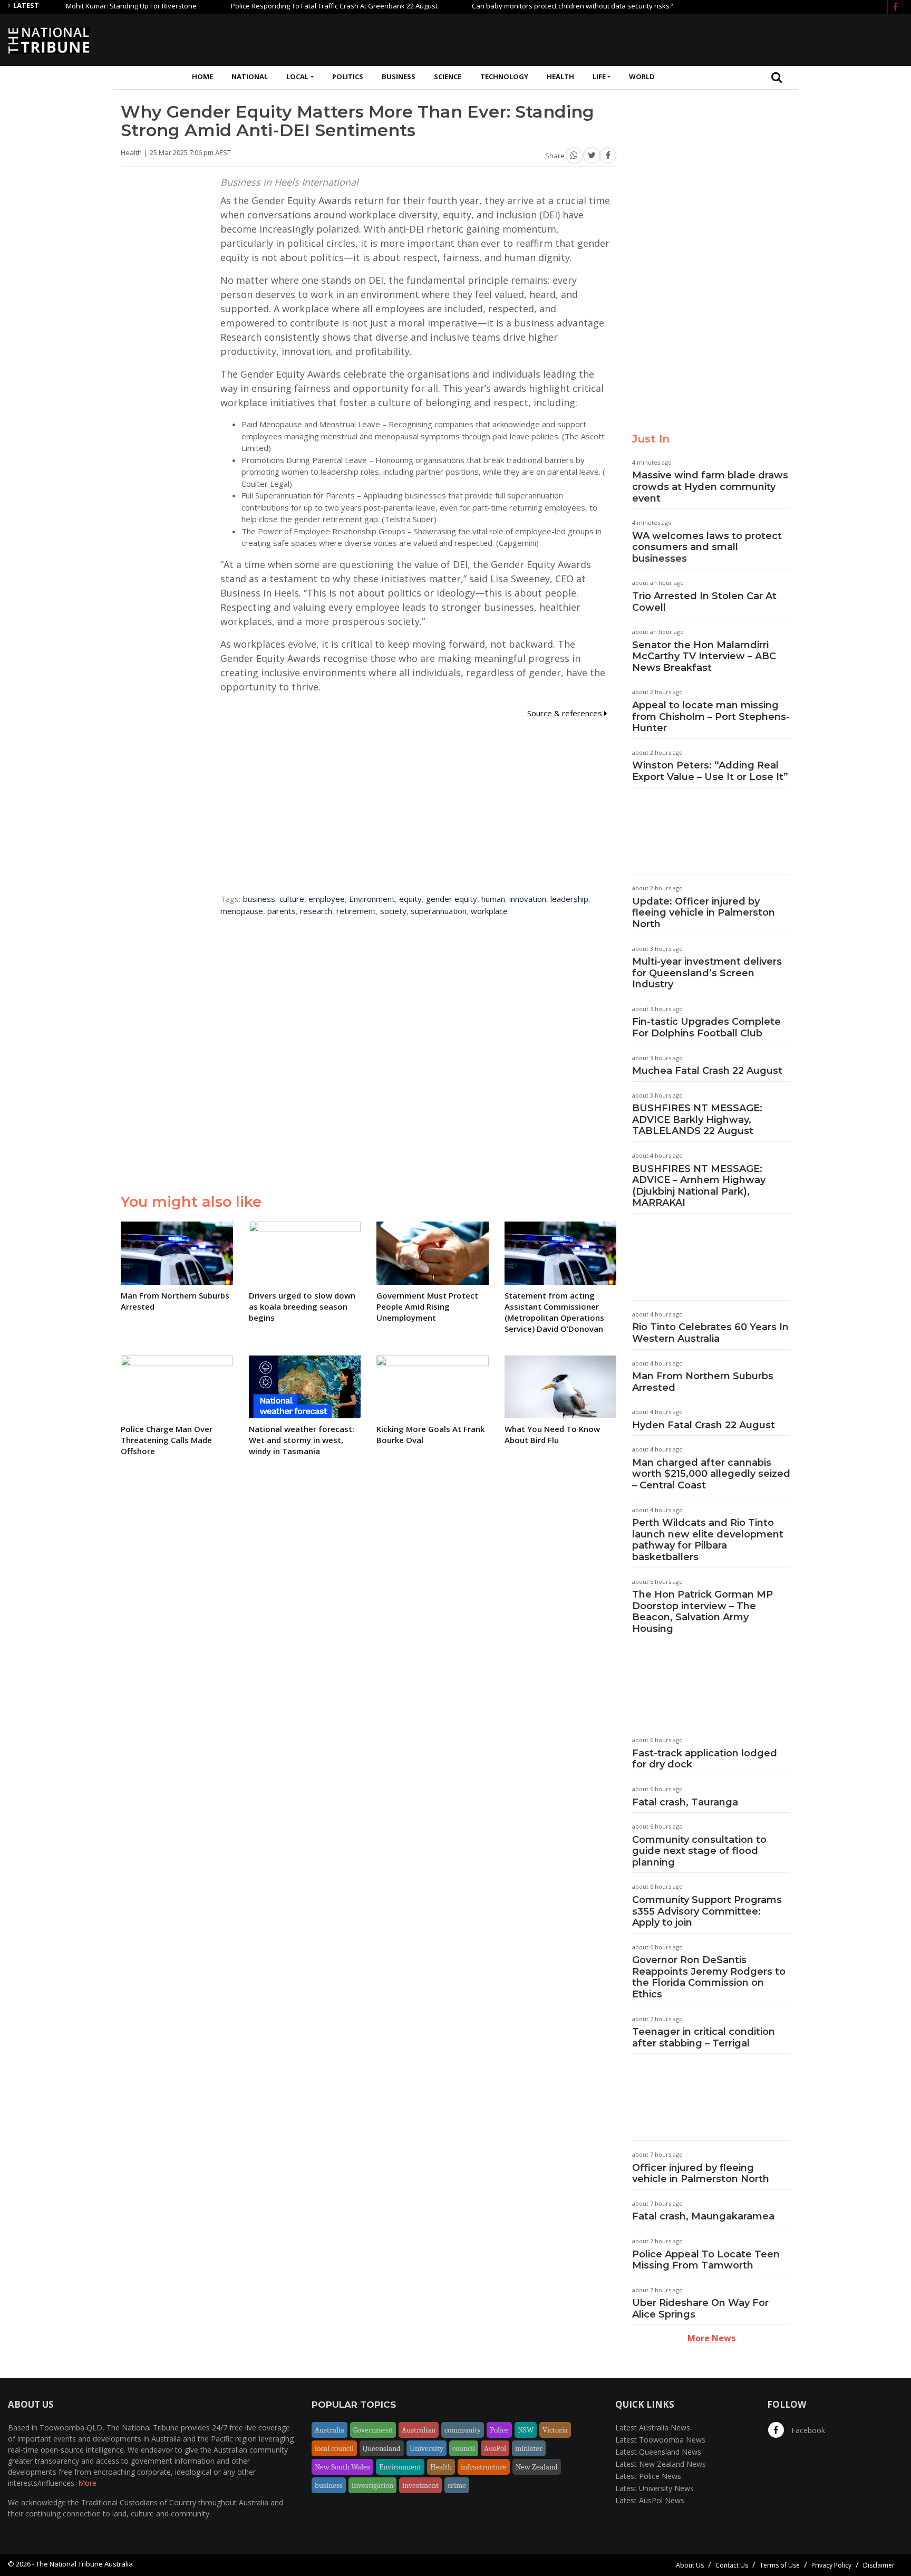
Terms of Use (780, 2565)
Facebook (807, 2430)
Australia (329, 2430)
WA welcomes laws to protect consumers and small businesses (707, 547)
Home (202, 76)
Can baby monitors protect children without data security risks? (527, 6)
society (393, 911)
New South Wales (342, 2467)
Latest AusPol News (650, 2500)
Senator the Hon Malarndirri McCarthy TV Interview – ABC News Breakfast (704, 656)
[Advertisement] (711, 39)
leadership (569, 899)
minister (529, 2448)
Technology (504, 76)
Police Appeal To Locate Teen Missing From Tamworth (706, 2260)
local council (334, 2448)
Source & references (566, 713)
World (642, 76)
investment (420, 2485)
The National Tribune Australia (84, 2564)
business (259, 899)
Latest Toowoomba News (660, 2440)
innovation (528, 899)
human (493, 899)
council (464, 2448)
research (316, 911)
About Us (690, 2565)
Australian (419, 2430)
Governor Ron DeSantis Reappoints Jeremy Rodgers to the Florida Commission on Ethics (709, 1977)
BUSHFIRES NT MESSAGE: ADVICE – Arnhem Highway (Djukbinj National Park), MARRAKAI (699, 1186)
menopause (242, 911)
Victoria (555, 2430)
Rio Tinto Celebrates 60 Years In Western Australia (710, 1333)
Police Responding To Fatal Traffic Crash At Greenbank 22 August (289, 6)
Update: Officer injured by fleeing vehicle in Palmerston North (704, 913)
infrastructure (484, 2467)
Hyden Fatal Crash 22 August (704, 1425)
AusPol (495, 2448)
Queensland (382, 2448)
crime (457, 2485)
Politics (348, 76)
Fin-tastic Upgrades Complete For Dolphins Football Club (706, 1027)
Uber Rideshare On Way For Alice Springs (700, 2309)
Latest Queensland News (658, 2452)
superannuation (439, 911)
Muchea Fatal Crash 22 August (707, 1071)
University (427, 2448)
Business (399, 76)
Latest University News (655, 2488)
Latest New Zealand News (661, 2464)
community (463, 2430)
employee (327, 899)
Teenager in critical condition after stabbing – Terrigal (704, 2037)
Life (599, 76)
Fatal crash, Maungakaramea (703, 2216)
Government (373, 2430)
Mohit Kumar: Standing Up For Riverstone (86, 6)
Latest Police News (648, 2476)
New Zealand (537, 2467)
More (87, 2483)
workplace (489, 911)
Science (448, 76)
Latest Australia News (653, 2428)
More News (711, 2338)
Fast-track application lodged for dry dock (705, 1759)
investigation (372, 2485)
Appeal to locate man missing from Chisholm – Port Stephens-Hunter (711, 717)
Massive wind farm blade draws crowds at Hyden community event (710, 487)
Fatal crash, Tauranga (685, 1802)
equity (410, 899)
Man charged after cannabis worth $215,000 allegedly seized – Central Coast (711, 1474)
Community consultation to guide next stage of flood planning (699, 1851)
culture (292, 899)
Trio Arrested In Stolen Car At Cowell (704, 602)
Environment (372, 899)
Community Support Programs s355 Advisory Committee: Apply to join (707, 1911)
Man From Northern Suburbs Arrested (703, 1382)
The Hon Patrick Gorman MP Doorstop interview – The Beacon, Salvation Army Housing (702, 1612)
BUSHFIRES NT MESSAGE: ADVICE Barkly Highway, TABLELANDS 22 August (697, 1119)
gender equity (452, 899)
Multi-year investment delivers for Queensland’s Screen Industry (707, 973)
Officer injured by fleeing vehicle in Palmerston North (701, 2174)
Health (560, 76)
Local (297, 76)
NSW (526, 2430)
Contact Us (732, 2565)
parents (282, 911)
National (250, 76)
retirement (356, 911)
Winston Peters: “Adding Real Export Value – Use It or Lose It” (710, 771)
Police (499, 2430)
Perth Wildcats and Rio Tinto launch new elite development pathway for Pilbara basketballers (708, 1540)
